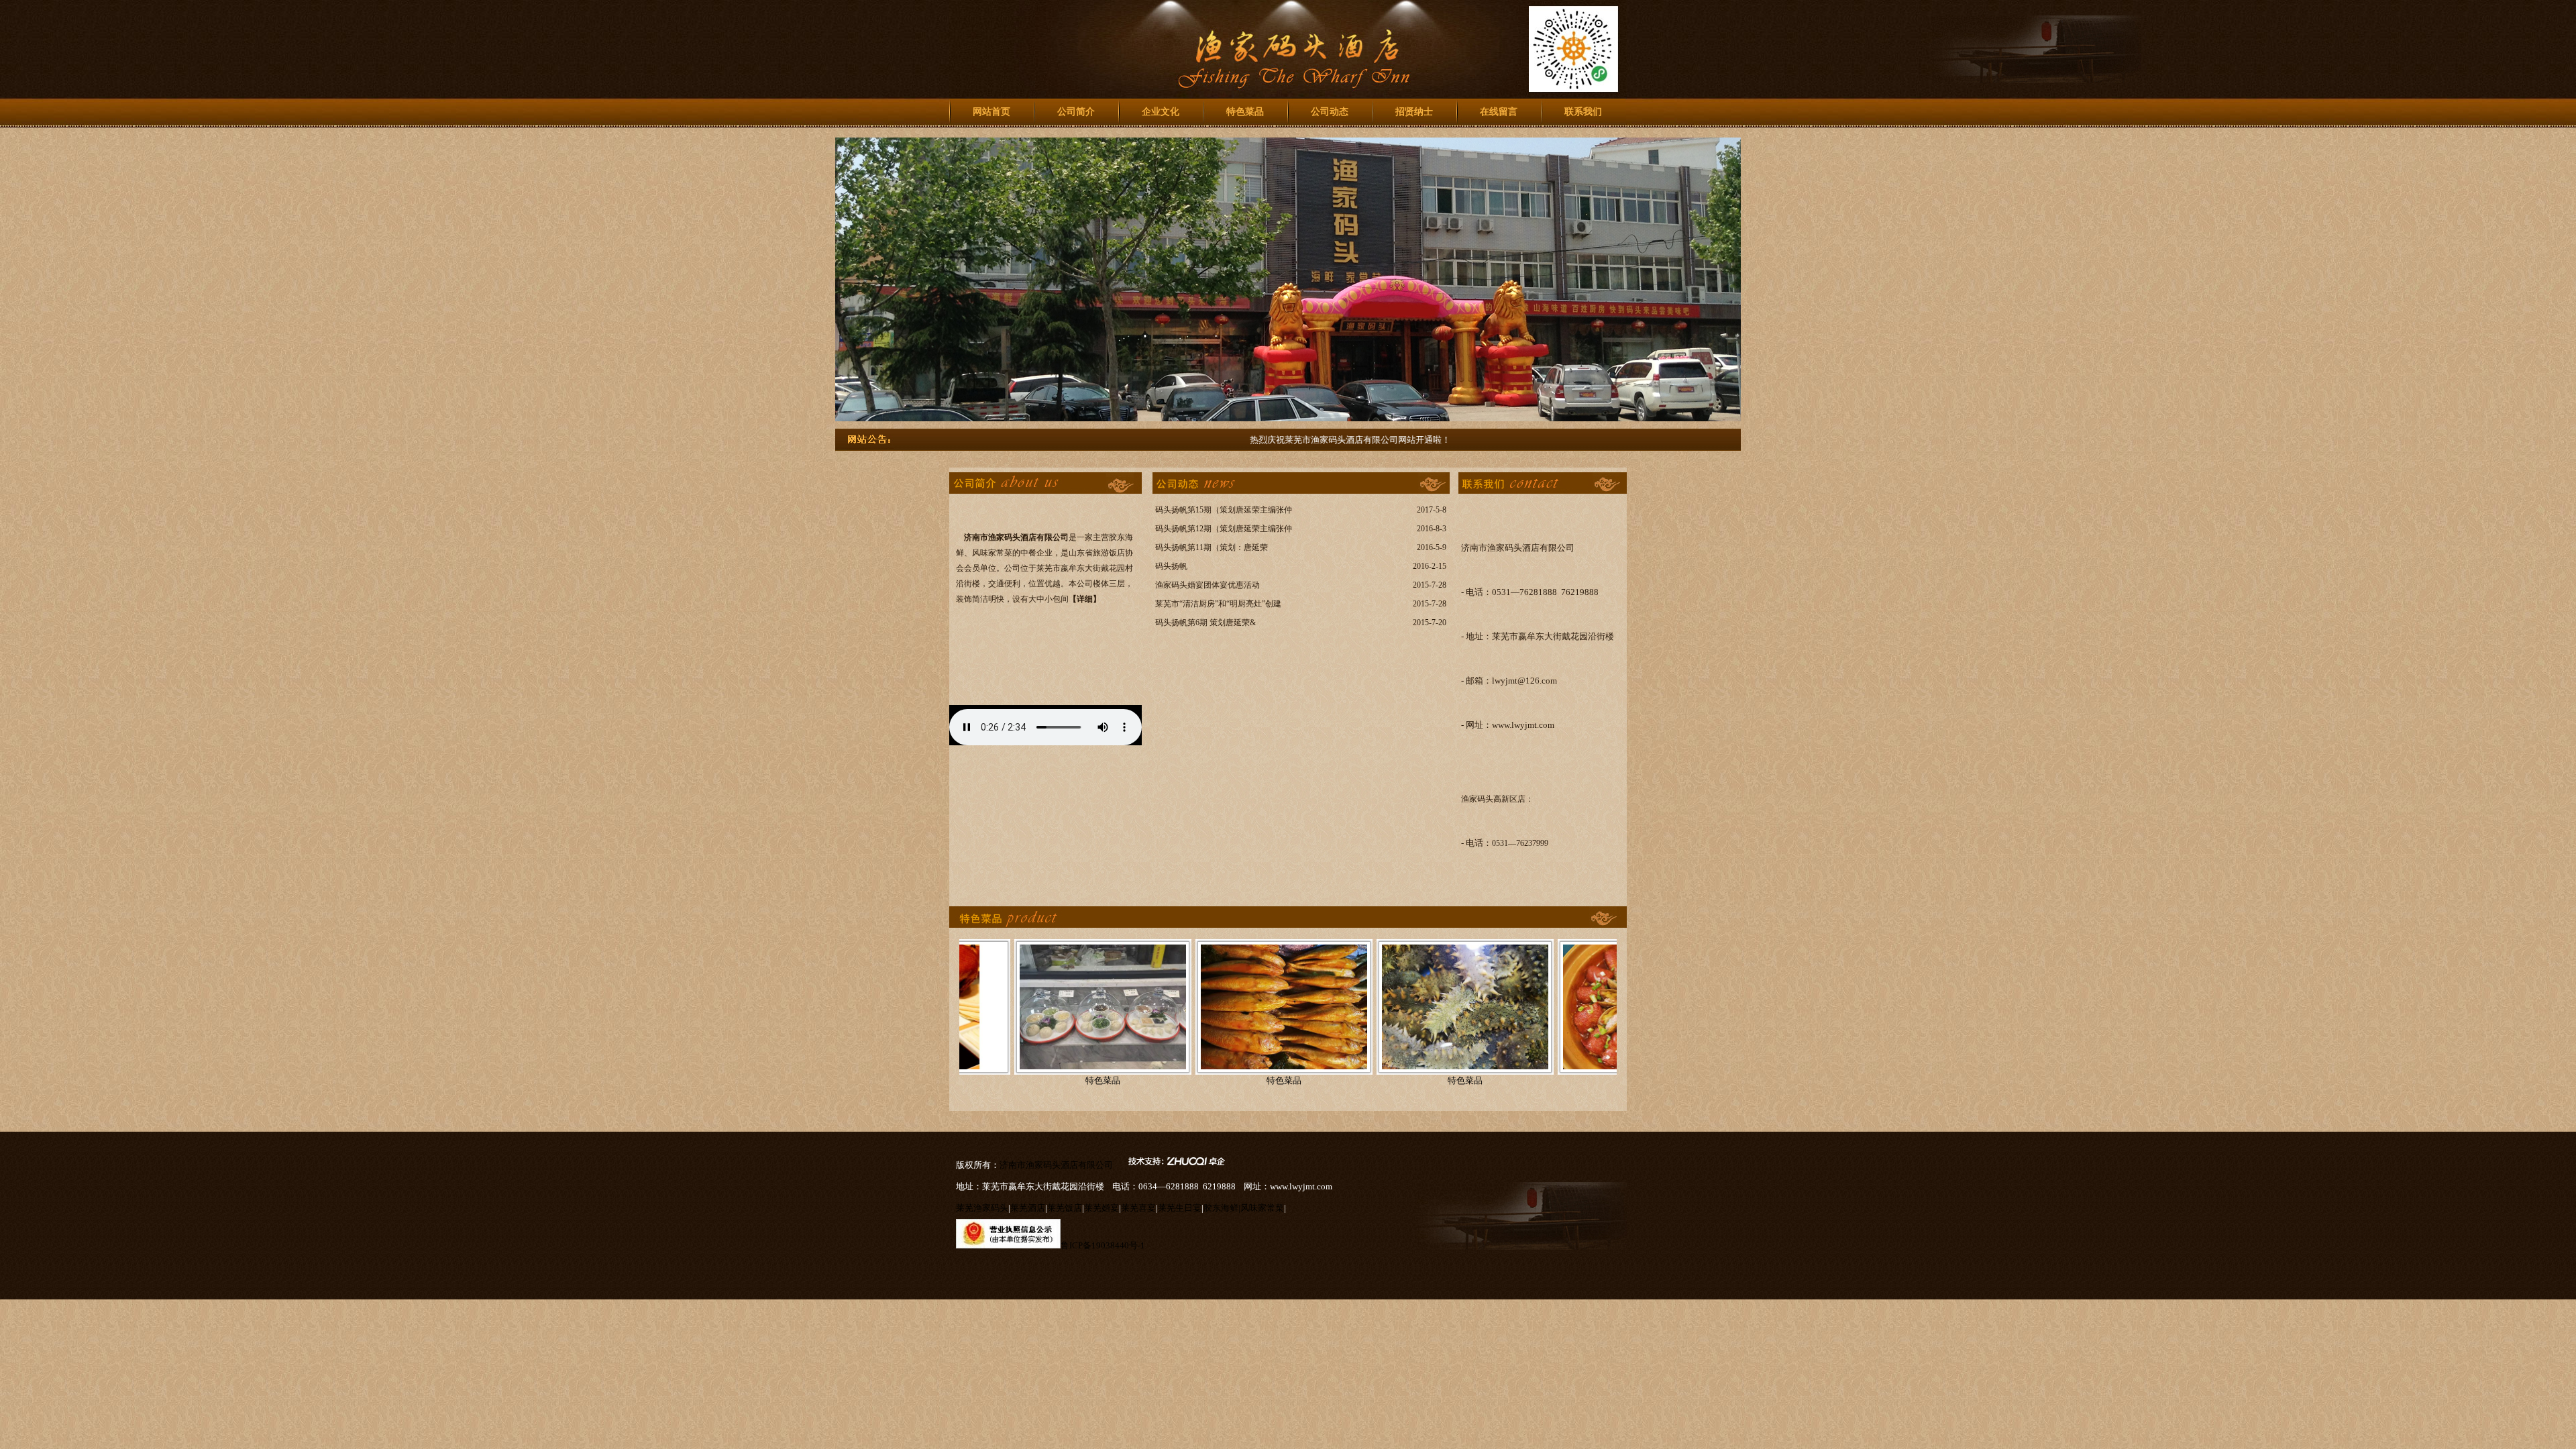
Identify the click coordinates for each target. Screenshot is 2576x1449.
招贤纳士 (1414, 112)
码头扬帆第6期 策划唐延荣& (1205, 623)
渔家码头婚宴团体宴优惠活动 (1207, 585)
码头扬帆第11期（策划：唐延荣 (1212, 547)
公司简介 (1076, 112)
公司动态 (1330, 112)
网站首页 (991, 112)
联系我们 (1583, 112)
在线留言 (1499, 112)
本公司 (1081, 584)
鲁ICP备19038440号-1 (1103, 1245)
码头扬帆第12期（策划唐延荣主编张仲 (1224, 529)
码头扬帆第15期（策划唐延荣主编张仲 (1224, 510)
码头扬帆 (1171, 566)
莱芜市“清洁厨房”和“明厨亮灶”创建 (1218, 604)
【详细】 (1085, 599)
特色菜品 (1245, 112)
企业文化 (1161, 112)
